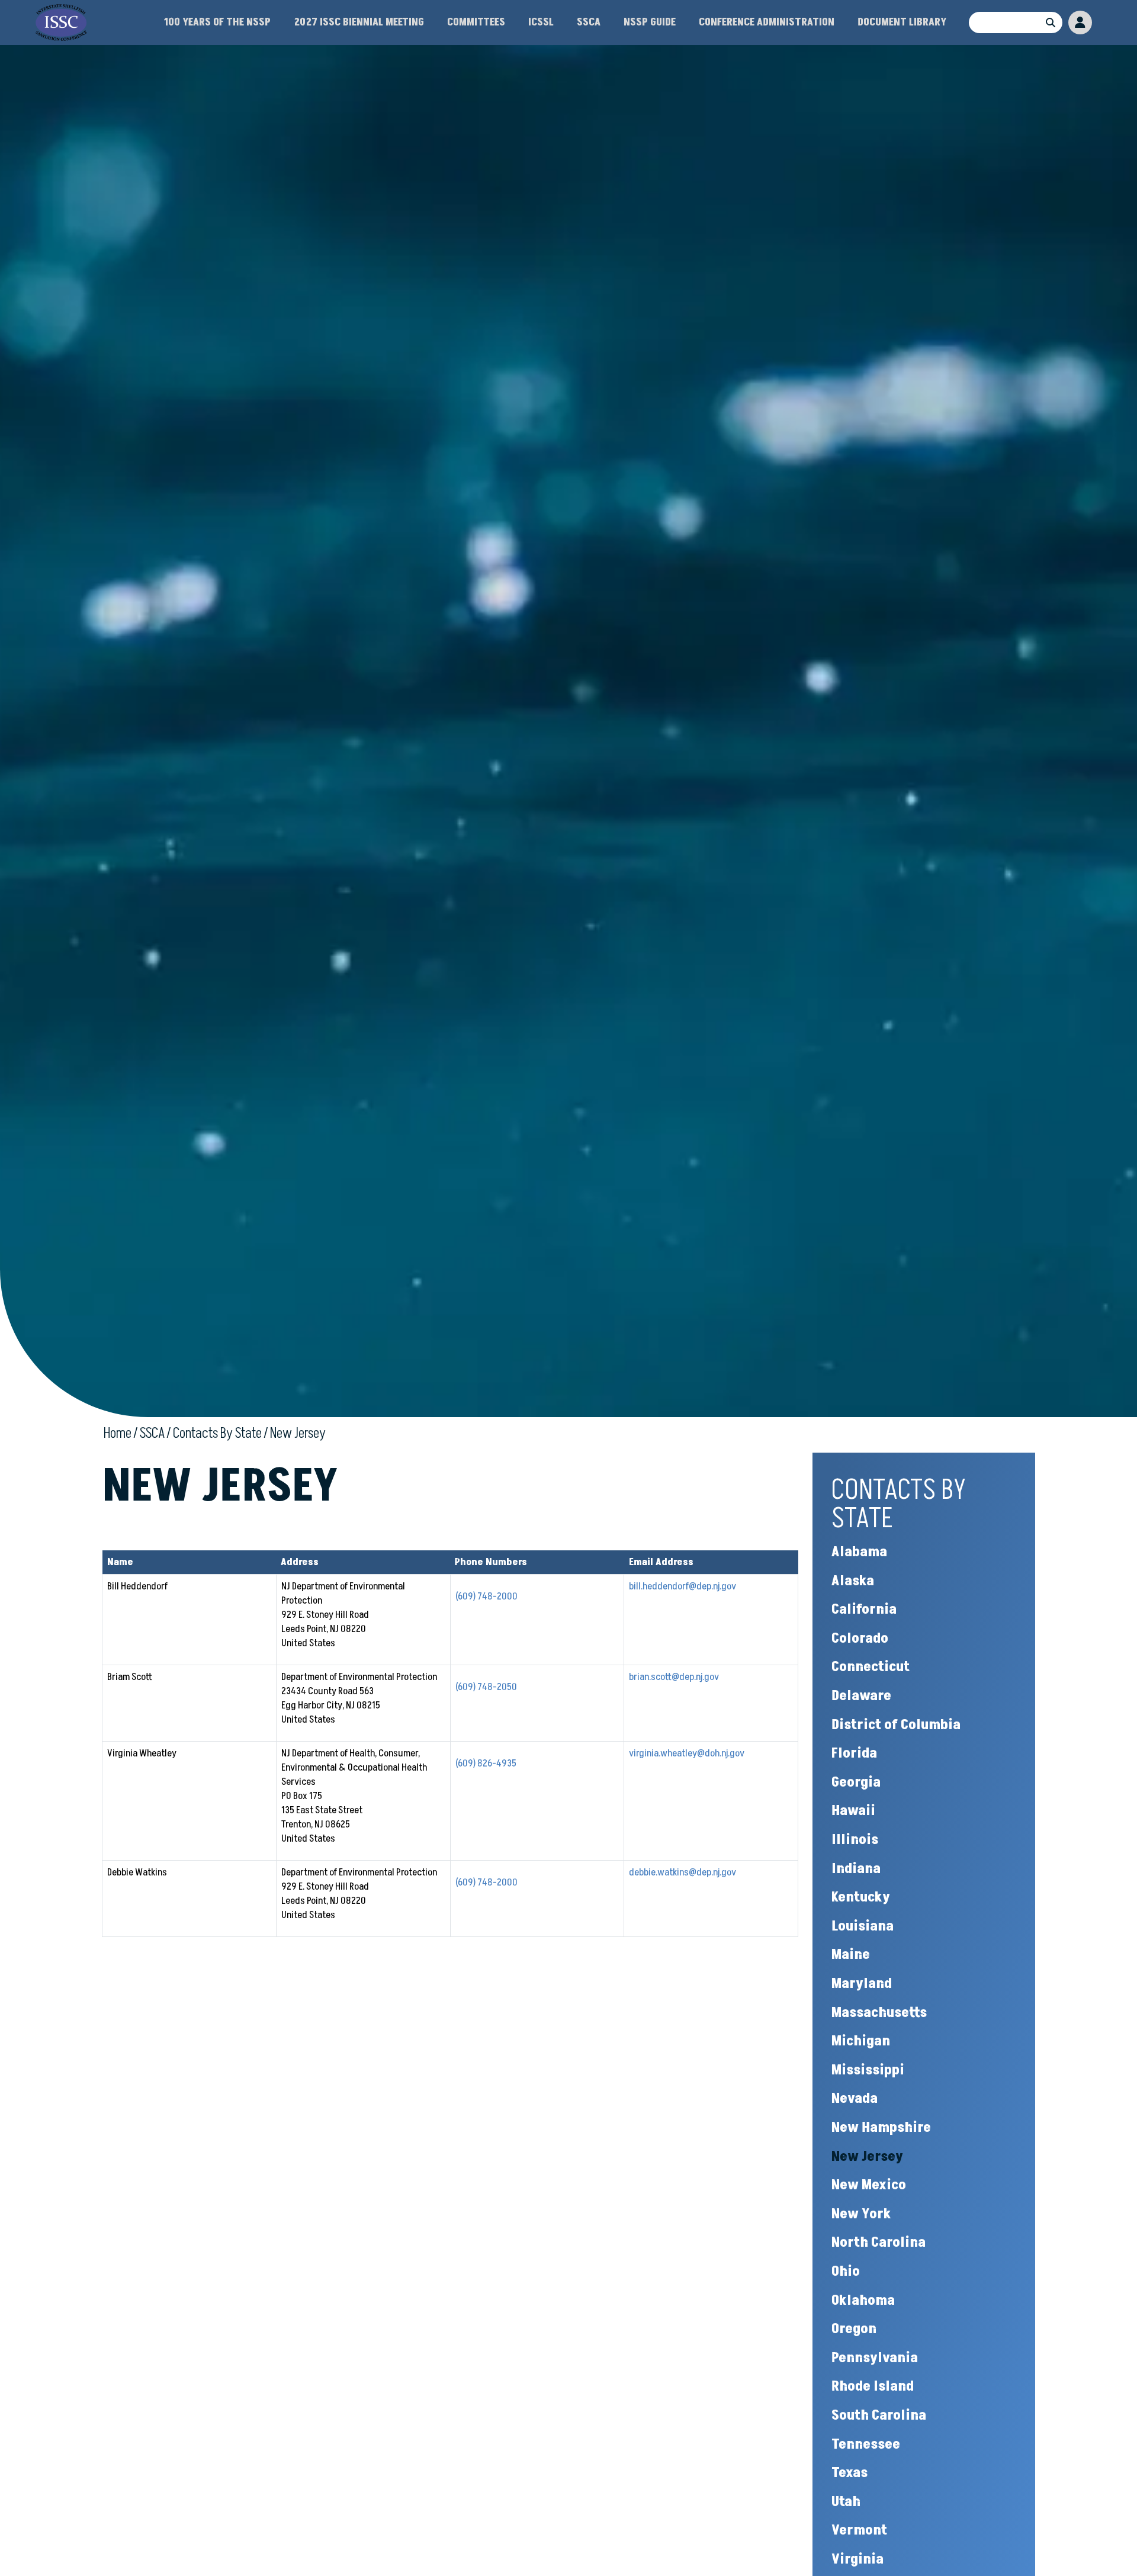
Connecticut (871, 1667)
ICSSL (541, 22)
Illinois (855, 1840)
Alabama (859, 1552)
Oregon (854, 2329)
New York (861, 2214)
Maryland (862, 1984)
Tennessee (866, 2444)
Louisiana (863, 1926)
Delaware (861, 1696)
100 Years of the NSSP (217, 22)
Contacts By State (217, 1433)
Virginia (857, 2559)
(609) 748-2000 (486, 1597)
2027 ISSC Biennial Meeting (359, 22)
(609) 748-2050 (486, 1687)
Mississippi (868, 2070)
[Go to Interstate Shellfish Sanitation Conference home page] (61, 11)
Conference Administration (767, 22)
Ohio (846, 2271)
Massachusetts (879, 2013)
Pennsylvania (875, 2358)
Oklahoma (863, 2300)
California (864, 1609)
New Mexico (869, 2185)
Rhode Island (873, 2386)
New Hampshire (881, 2127)
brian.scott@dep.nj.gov (674, 1677)
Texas (849, 2473)
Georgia (856, 1782)
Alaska (853, 1581)
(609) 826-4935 (486, 1764)
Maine (851, 1955)
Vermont (859, 2530)
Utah (846, 2502)
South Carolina (879, 2415)
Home (118, 1433)
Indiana (856, 1869)
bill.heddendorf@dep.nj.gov (682, 1586)
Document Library (902, 22)
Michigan (861, 2041)
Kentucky (861, 1897)
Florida (854, 1753)
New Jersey (298, 1433)
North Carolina (879, 2242)
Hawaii (853, 1811)
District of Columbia (896, 1725)
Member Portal (1080, 23)
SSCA (589, 22)
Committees (476, 22)
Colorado (860, 1638)
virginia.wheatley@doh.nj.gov (687, 1753)
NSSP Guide (650, 22)
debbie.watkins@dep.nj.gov (682, 1872)
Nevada (855, 2098)
